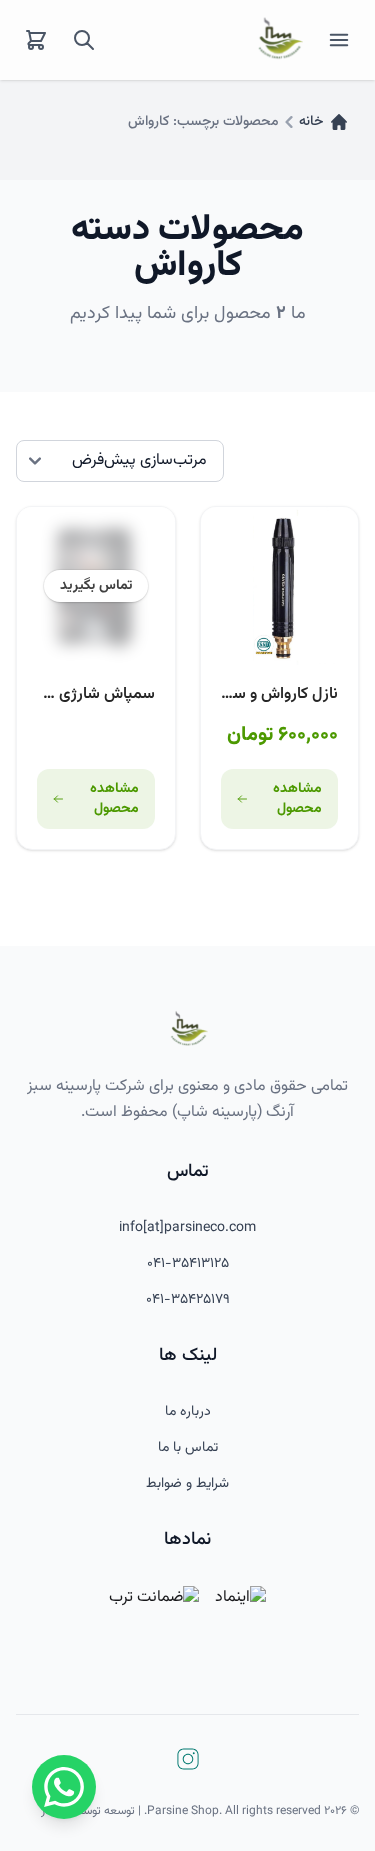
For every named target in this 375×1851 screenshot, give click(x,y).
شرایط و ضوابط (187, 1484)
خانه (311, 122)
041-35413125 (188, 1264)
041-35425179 (188, 1300)
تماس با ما (188, 1448)
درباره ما (188, 1412)
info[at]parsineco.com (187, 1228)
